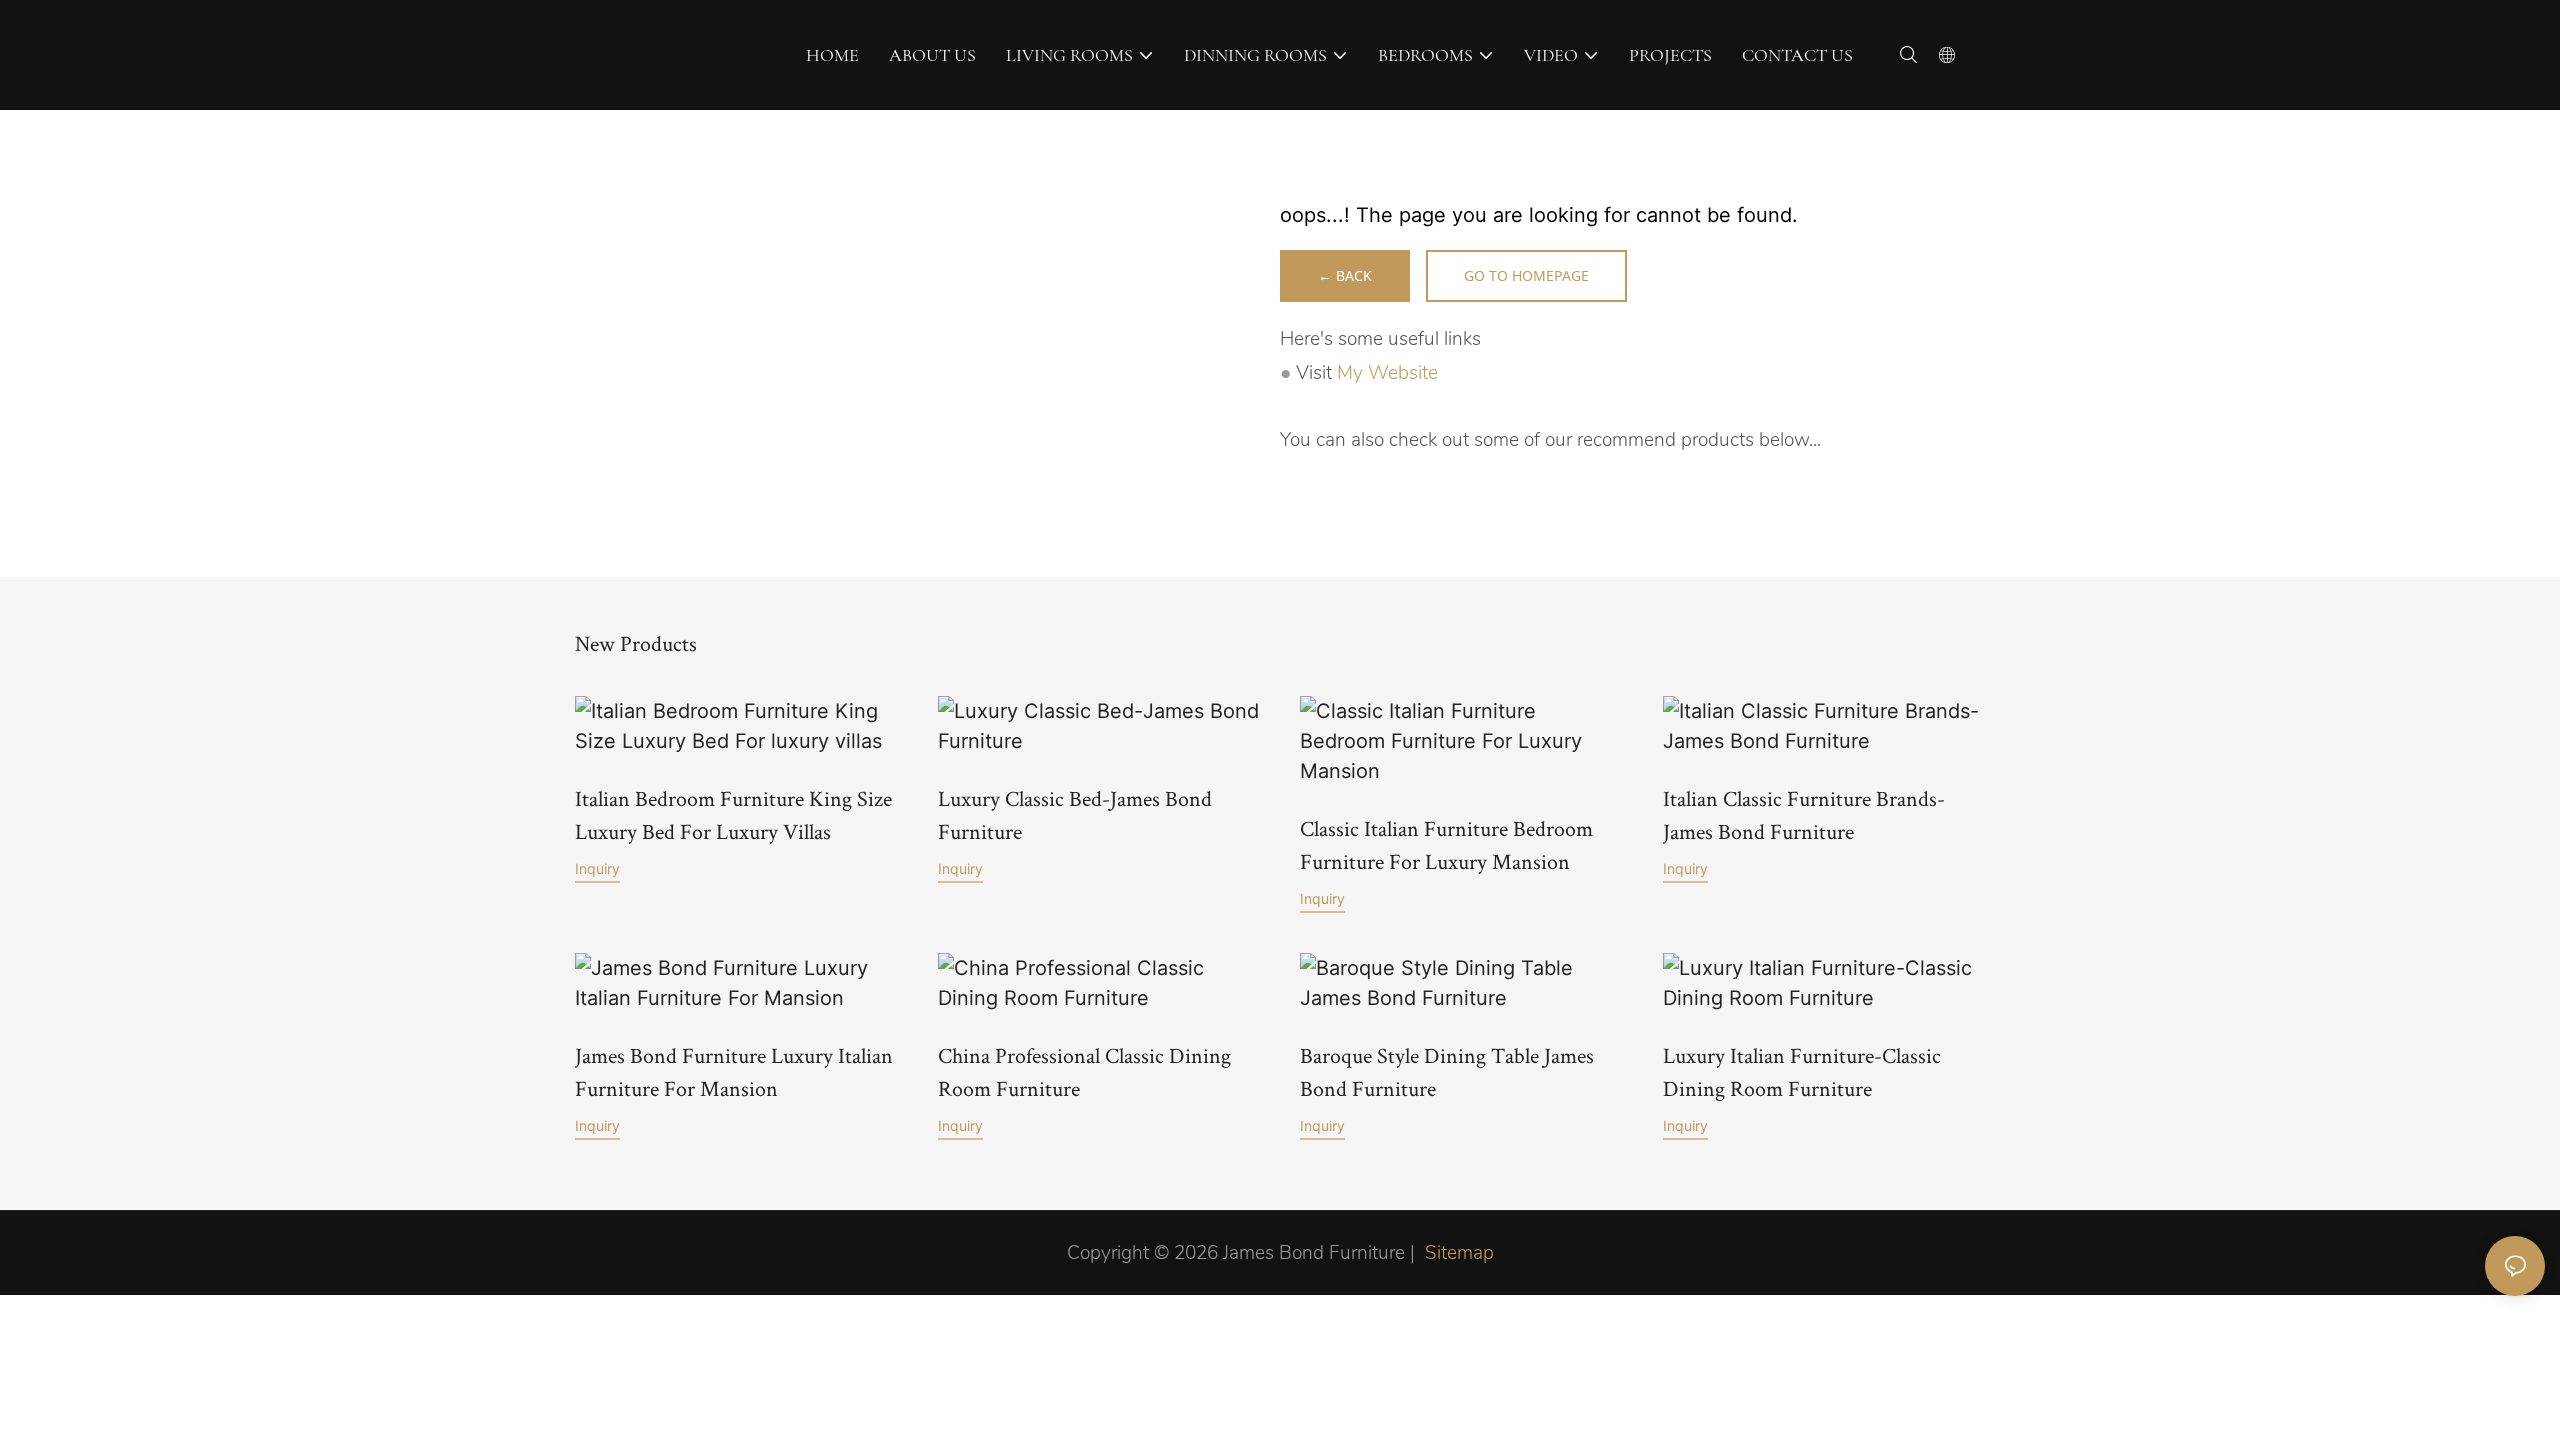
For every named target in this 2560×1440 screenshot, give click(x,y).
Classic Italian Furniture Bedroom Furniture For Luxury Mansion (1446, 844)
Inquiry (597, 868)
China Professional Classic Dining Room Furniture (1084, 1071)
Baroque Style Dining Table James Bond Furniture (1447, 1071)
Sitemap (1459, 1253)
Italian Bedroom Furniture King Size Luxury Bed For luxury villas (733, 814)
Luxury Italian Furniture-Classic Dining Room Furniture (1802, 1071)
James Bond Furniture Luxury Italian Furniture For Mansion (734, 1071)
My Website (1387, 373)
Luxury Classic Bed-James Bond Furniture (1075, 814)
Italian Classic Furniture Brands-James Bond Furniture (1804, 814)
